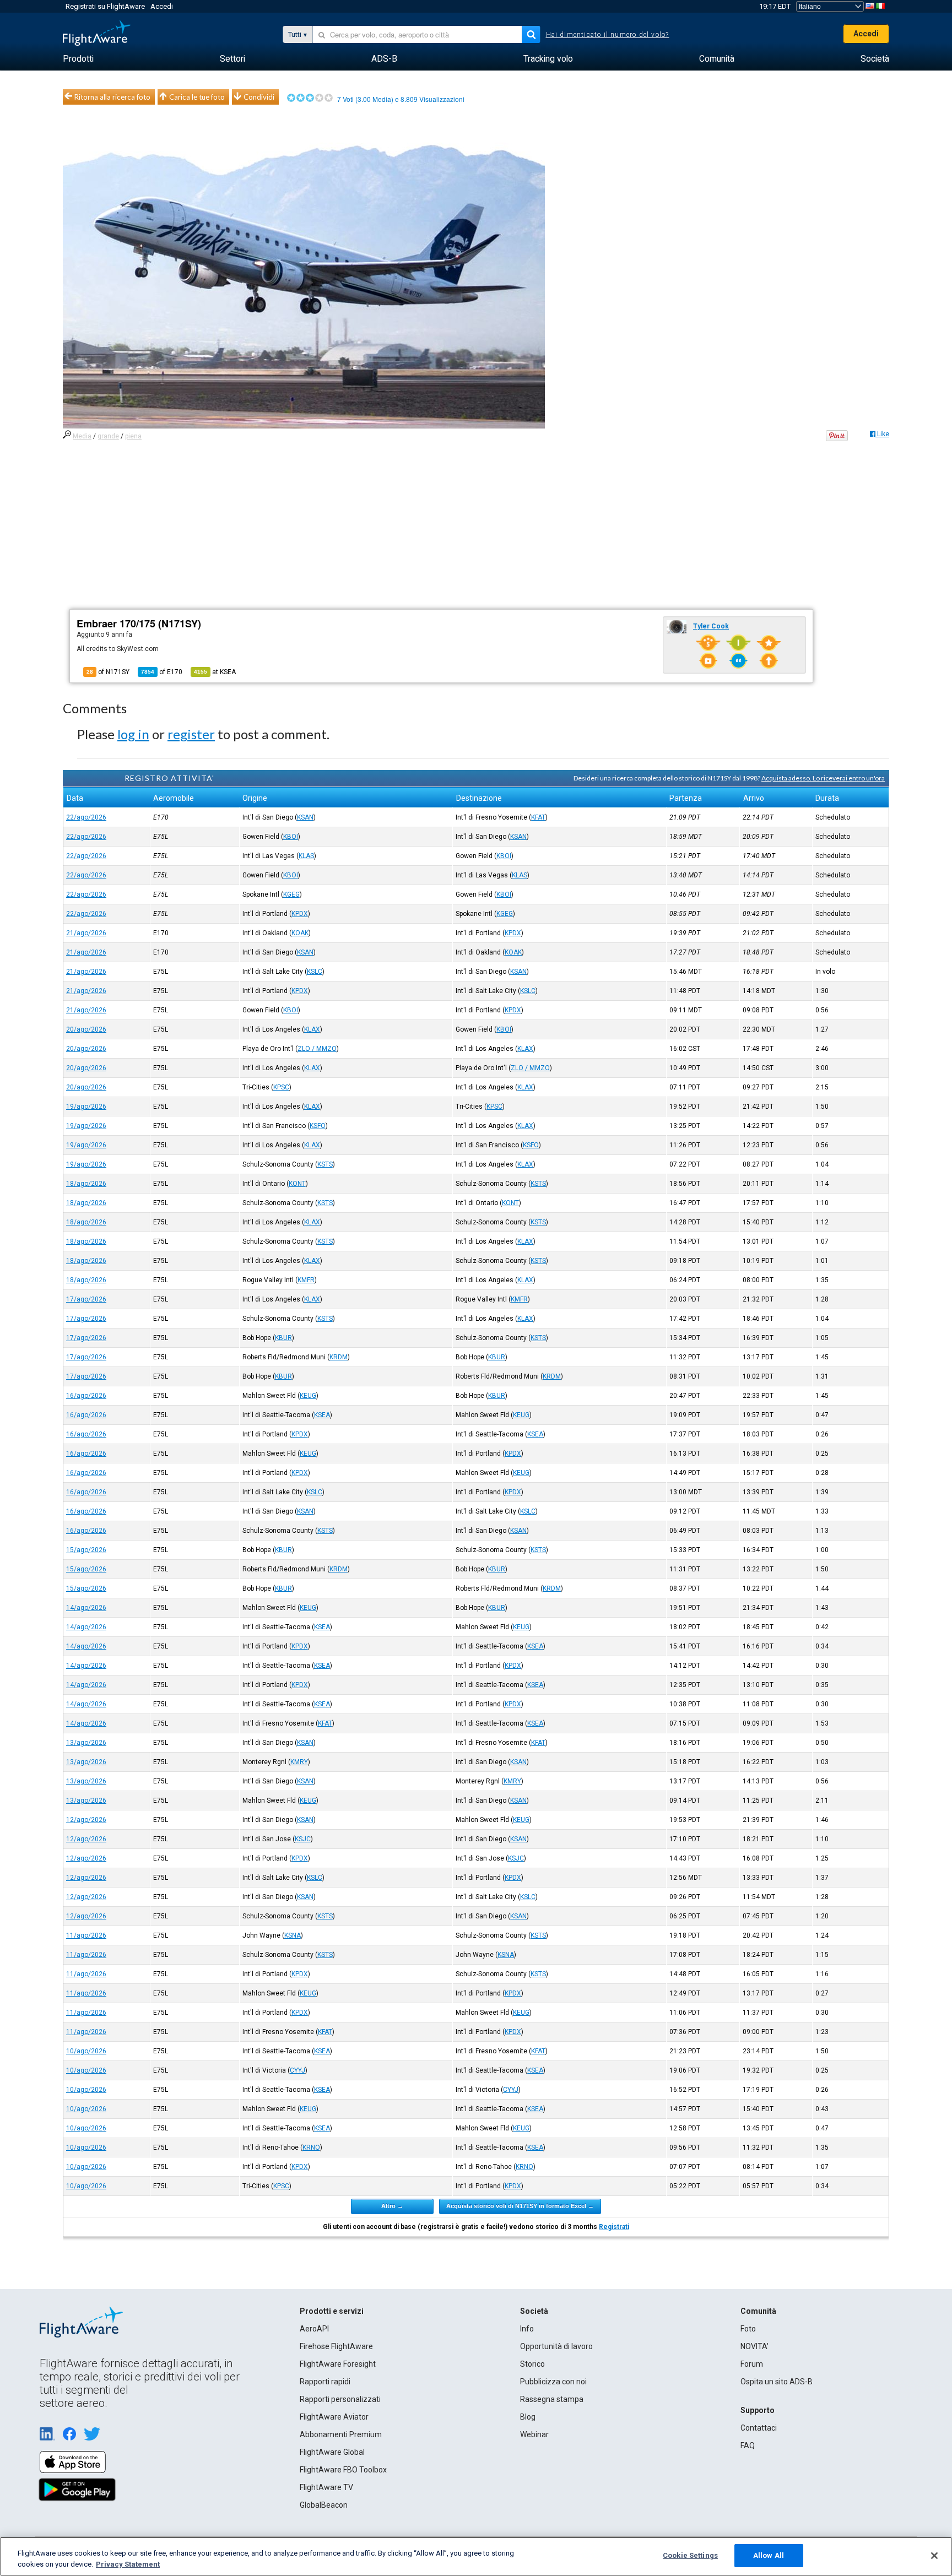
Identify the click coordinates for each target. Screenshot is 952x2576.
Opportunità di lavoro (556, 2346)
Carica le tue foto (197, 97)
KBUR (283, 1338)
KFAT (538, 817)
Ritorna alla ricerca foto (112, 97)
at (215, 672)
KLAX (312, 1029)
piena (133, 436)
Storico (532, 2364)
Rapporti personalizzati (340, 2399)
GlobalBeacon (324, 2505)
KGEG (291, 894)
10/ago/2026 (86, 2051)
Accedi (162, 6)
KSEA (322, 1415)
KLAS (306, 856)
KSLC (315, 972)
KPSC (281, 1087)
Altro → (392, 2206)
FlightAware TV (326, 2487)
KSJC (303, 1839)
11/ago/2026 (86, 1935)
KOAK (300, 933)
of (162, 672)
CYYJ (297, 2070)
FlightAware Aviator (334, 2417)
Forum (752, 2364)
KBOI (291, 837)
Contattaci (759, 2428)
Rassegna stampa (552, 2399)
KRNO (311, 2147)
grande (108, 436)
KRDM (339, 1357)
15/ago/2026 (86, 1550)
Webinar (534, 2434)
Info (527, 2329)
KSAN (305, 817)
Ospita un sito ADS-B (777, 2382)
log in (133, 734)
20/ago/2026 (86, 1029)
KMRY (299, 1762)
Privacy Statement (128, 2564)
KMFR (306, 1280)
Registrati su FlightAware (105, 6)
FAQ (748, 2445)
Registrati (614, 2227)
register (191, 734)
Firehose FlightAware (336, 2346)
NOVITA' (754, 2346)
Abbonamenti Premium (341, 2434)
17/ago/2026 (86, 1299)
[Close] (934, 2556)
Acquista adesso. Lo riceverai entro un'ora (823, 778)
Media (82, 436)
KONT (297, 1184)
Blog (528, 2417)
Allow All (769, 2555)
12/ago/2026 (86, 1820)
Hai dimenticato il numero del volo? (608, 35)
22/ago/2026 (86, 817)
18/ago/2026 (86, 1184)
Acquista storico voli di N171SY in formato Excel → (520, 2206)
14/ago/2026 (86, 1608)
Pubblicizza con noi (553, 2382)
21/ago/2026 (86, 933)
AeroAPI (314, 2329)
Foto (748, 2329)
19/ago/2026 (86, 1107)
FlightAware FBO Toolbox (343, 2470)
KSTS (325, 1164)
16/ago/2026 (86, 1396)
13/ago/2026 (86, 1743)
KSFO (318, 1126)
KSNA (293, 1935)
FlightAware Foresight (338, 2364)
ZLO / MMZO (317, 1049)
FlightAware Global (332, 2452)
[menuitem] (78, 59)
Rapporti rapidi (325, 2382)
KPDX (300, 914)
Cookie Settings (690, 2555)
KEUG (308, 1396)
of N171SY (108, 672)
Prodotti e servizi (332, 2311)
